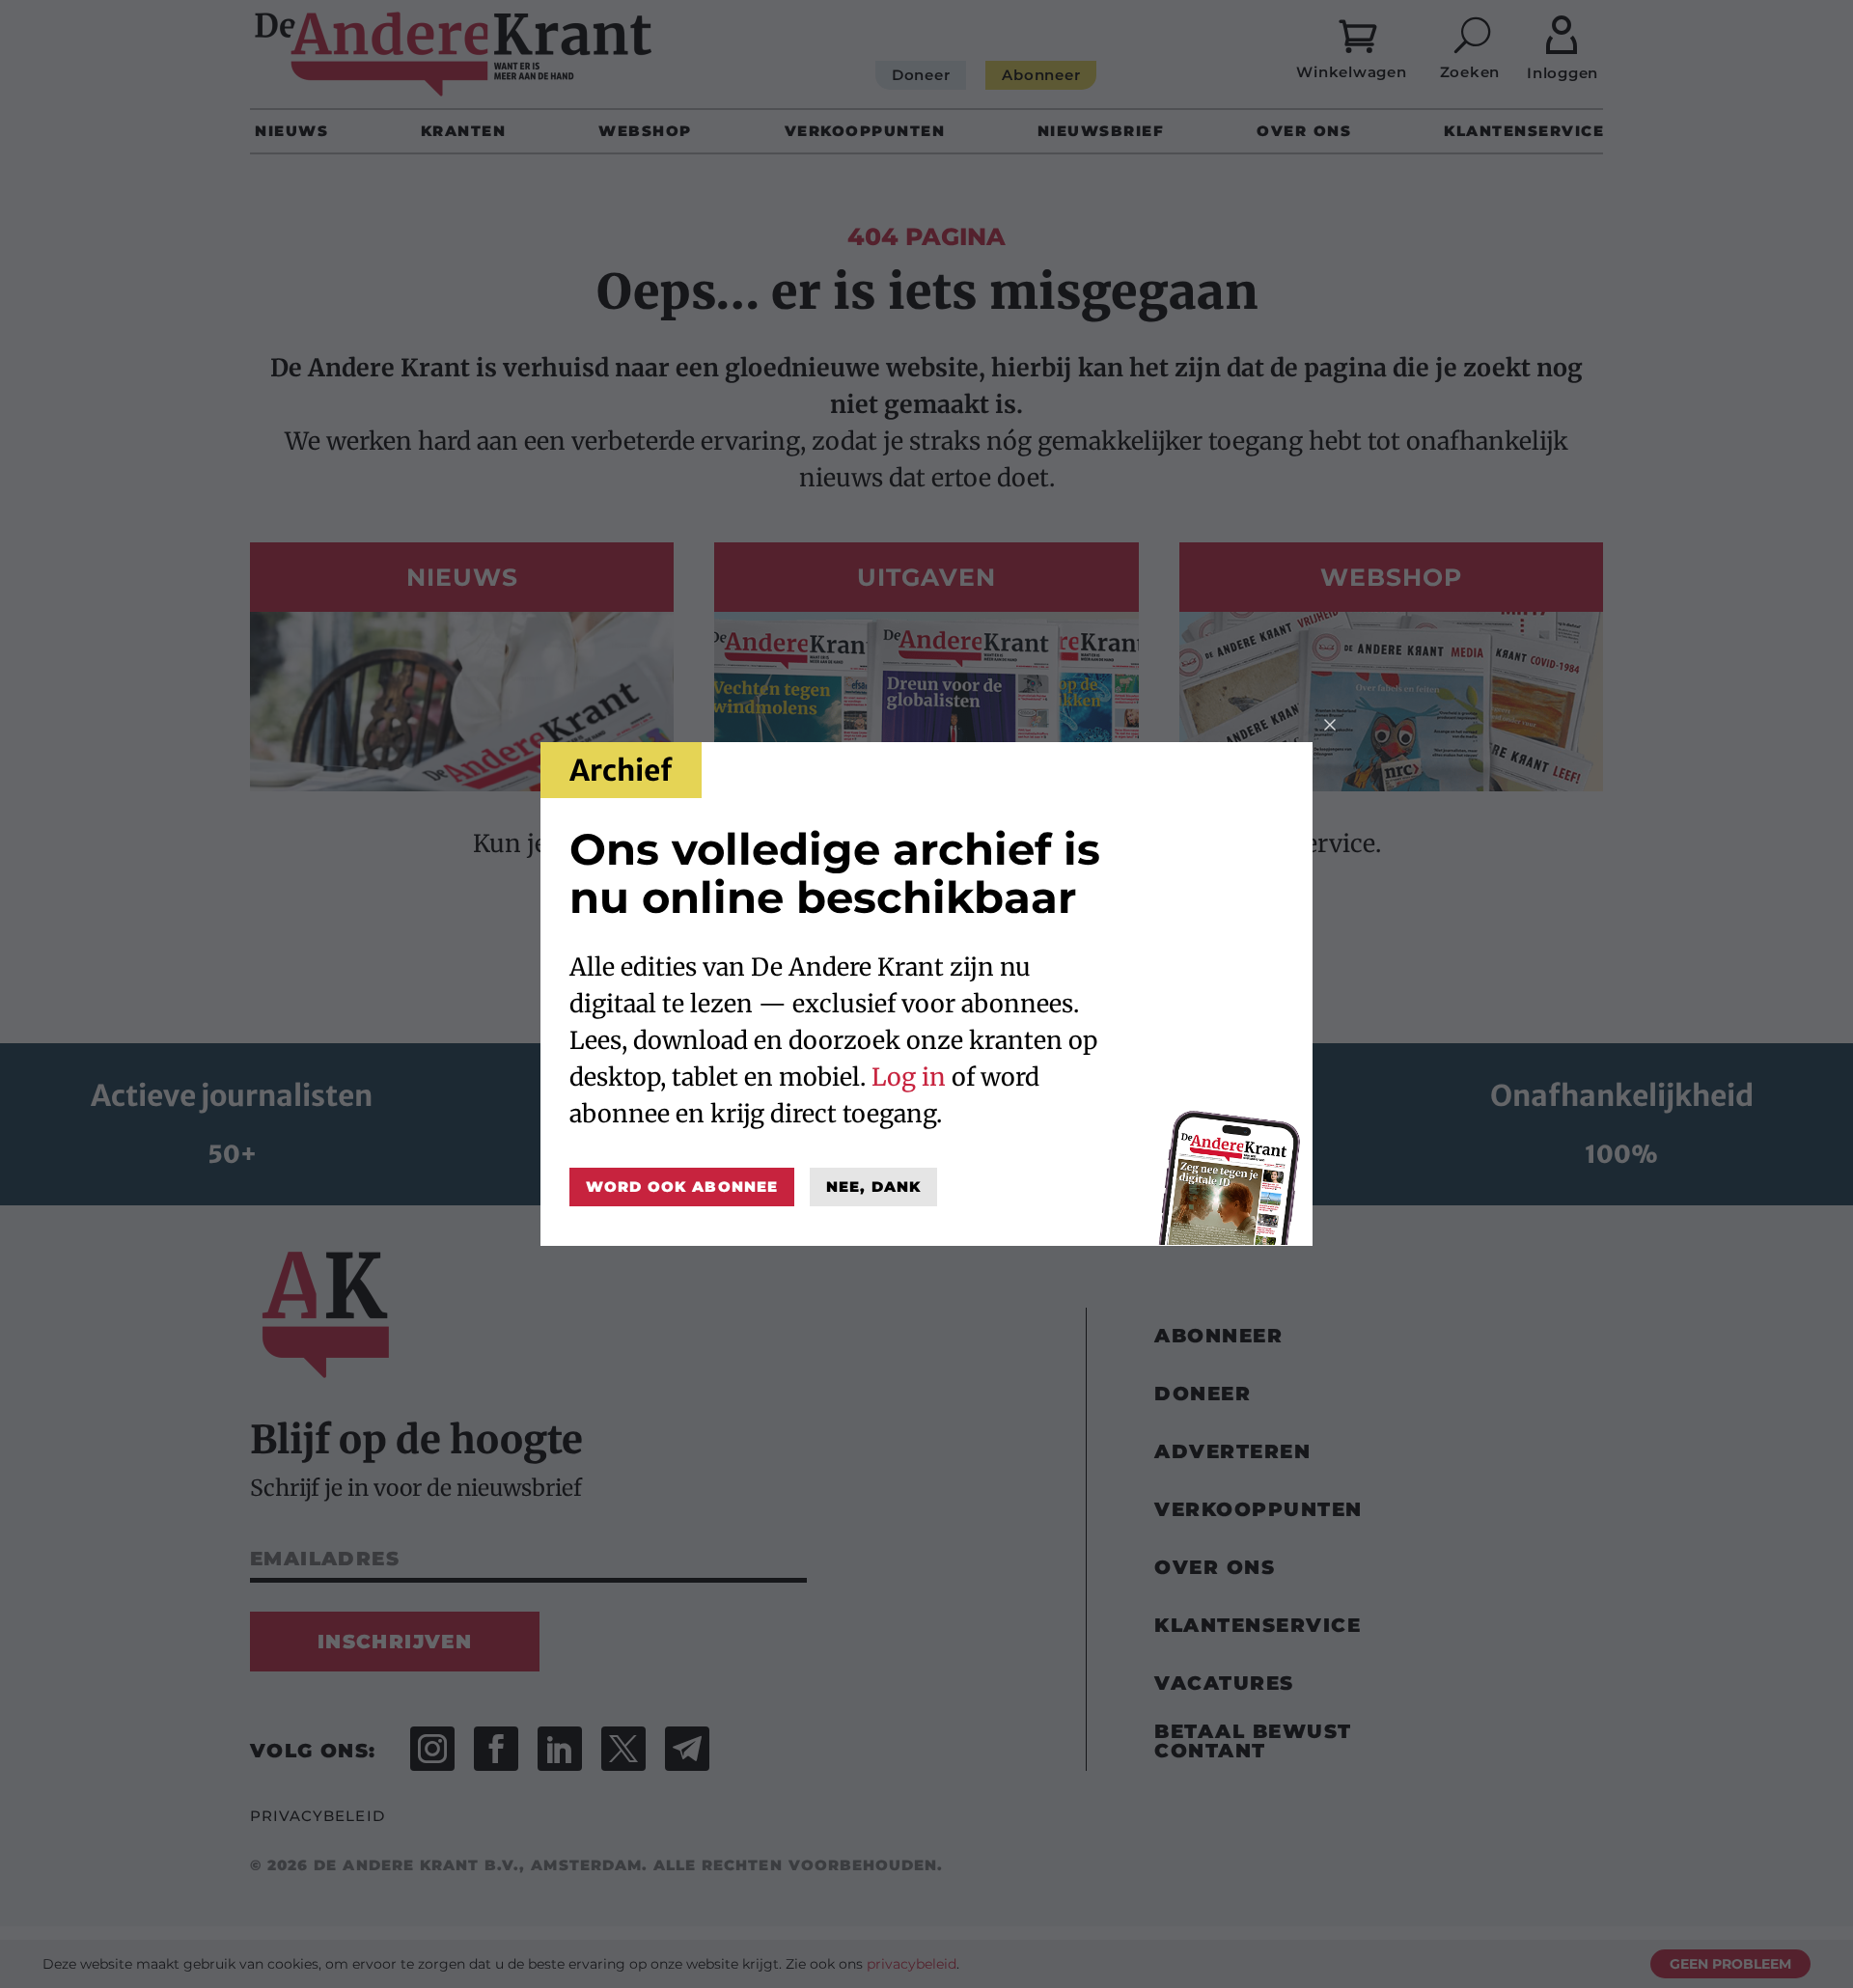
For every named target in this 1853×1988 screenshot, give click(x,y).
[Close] (1330, 725)
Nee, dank (873, 1187)
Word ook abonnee (682, 1187)
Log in (909, 1077)
